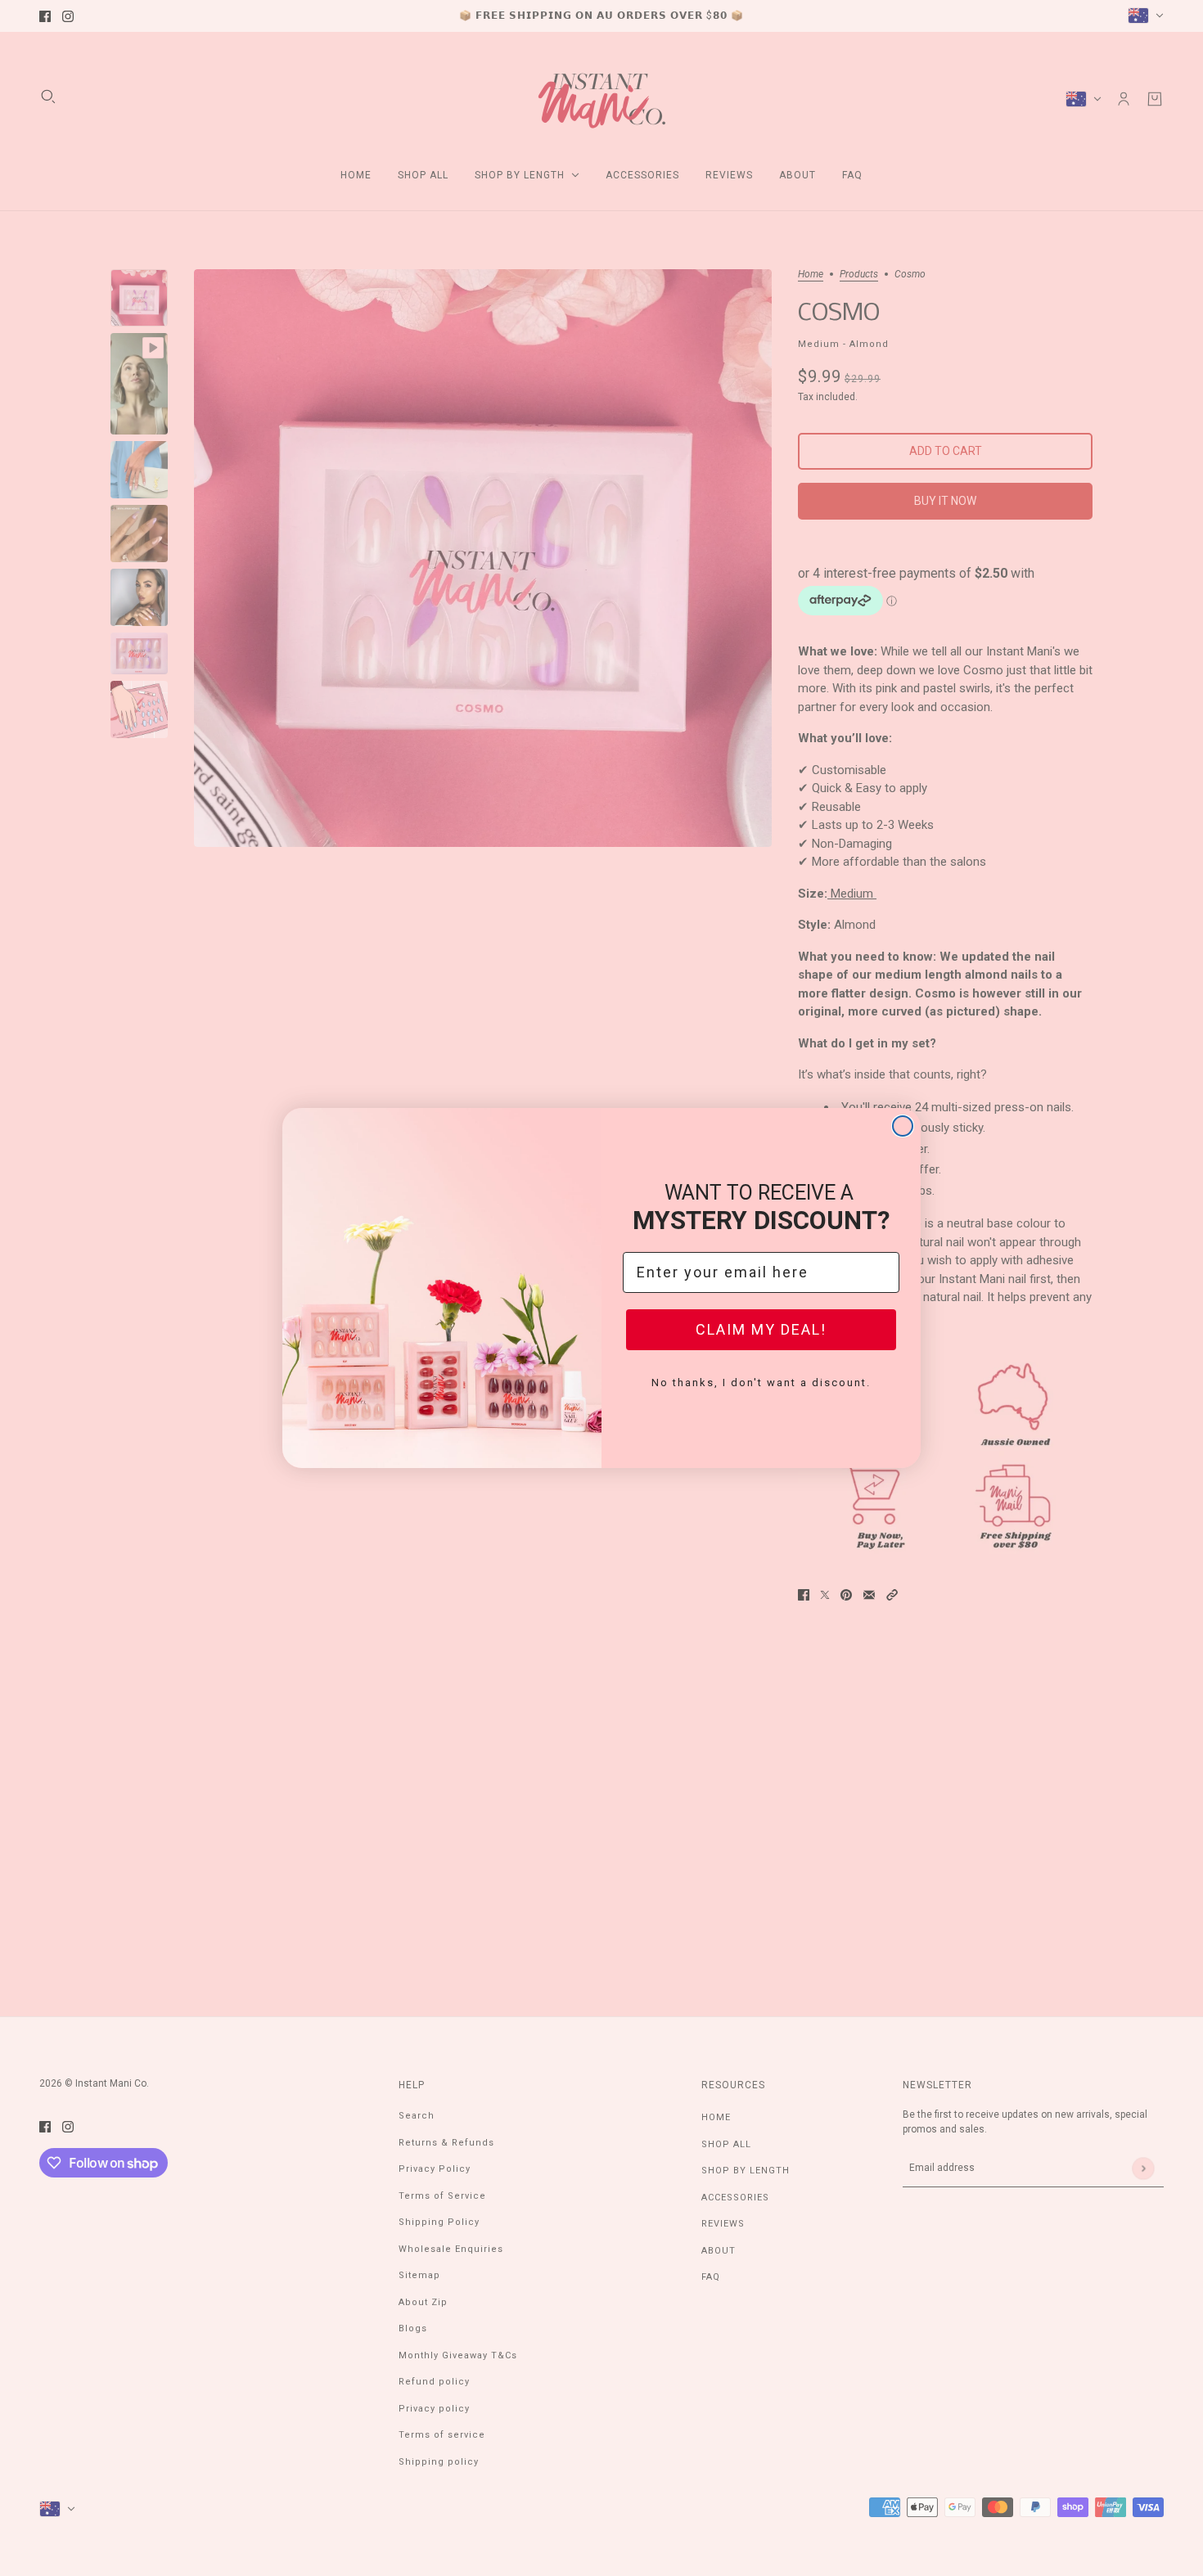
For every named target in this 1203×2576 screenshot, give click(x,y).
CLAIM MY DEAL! (761, 1329)
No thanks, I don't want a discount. (761, 1383)
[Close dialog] (903, 1126)
